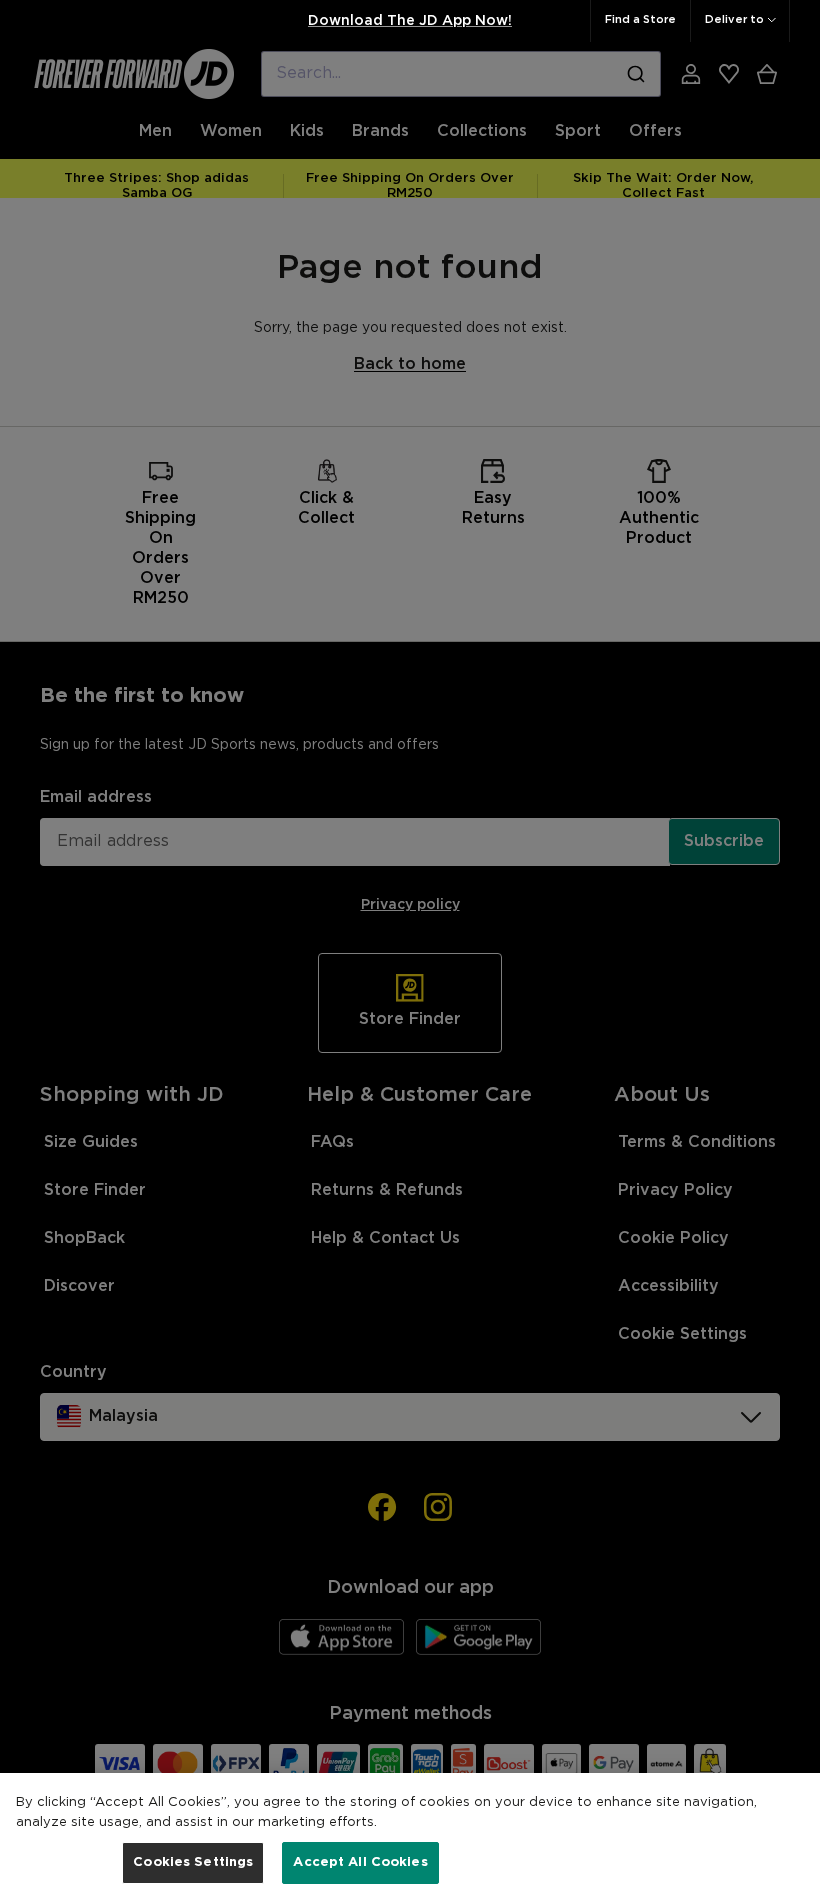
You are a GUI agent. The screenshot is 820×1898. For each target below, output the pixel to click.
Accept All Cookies (360, 1862)
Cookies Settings (193, 1862)
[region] (410, 1835)
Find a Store (640, 20)
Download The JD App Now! (410, 21)
